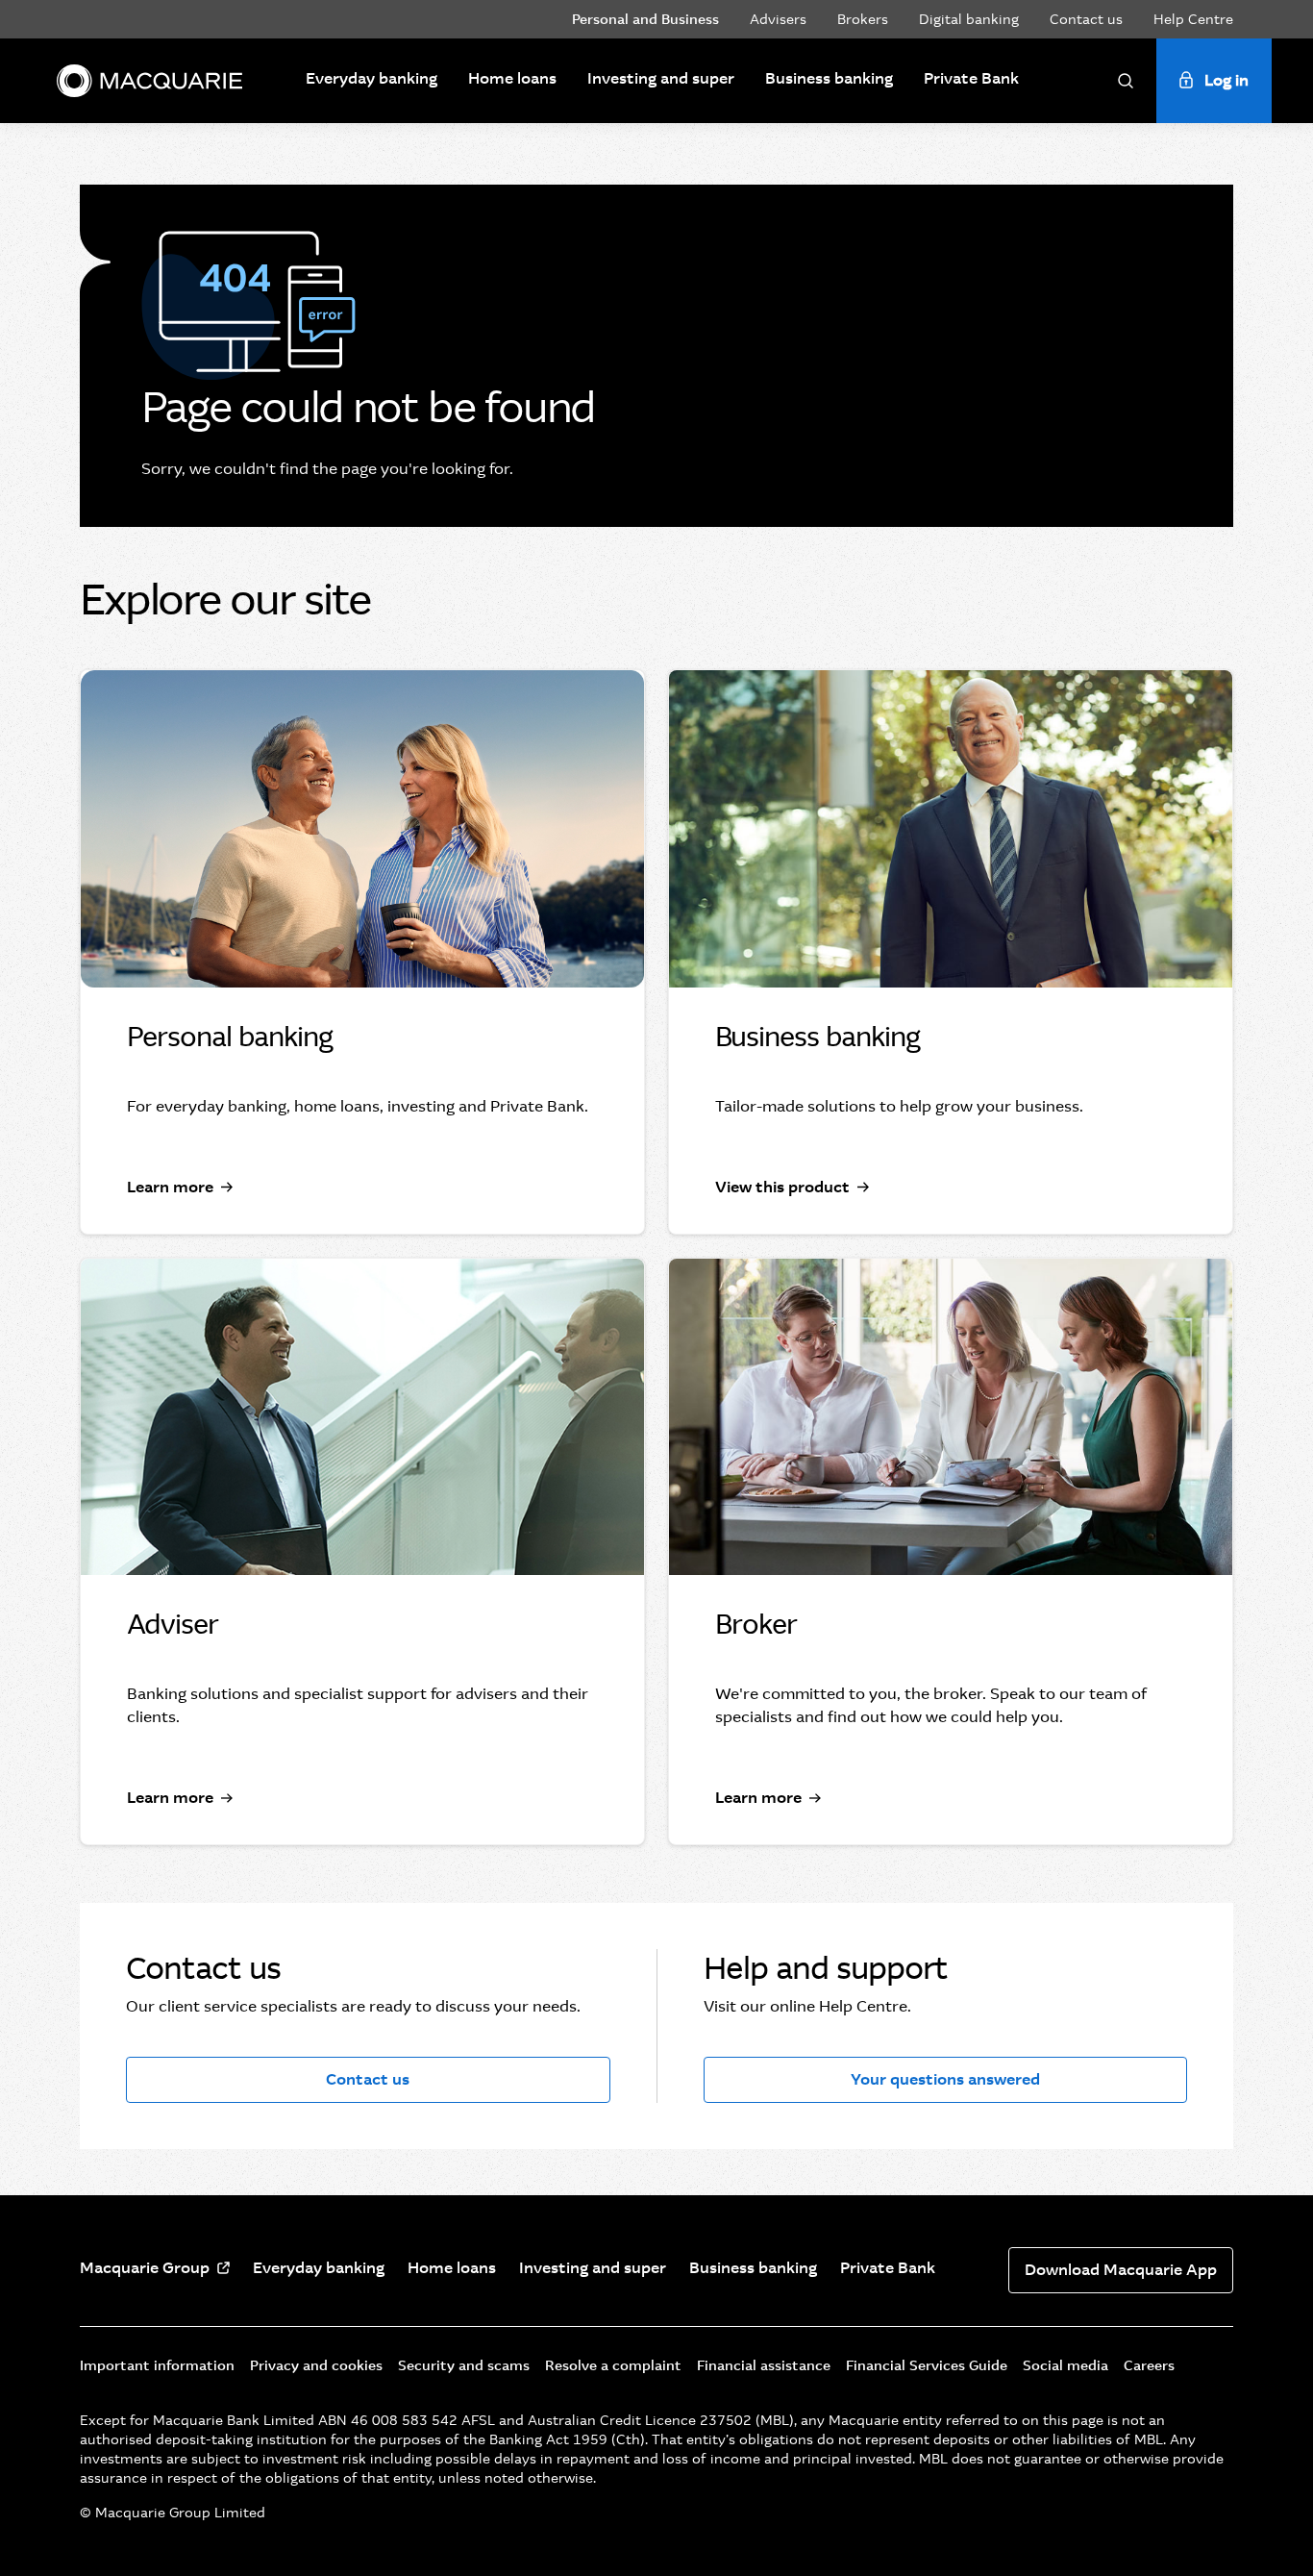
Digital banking (969, 19)
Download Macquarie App (1121, 2270)
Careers (1149, 2365)
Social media (1065, 2365)
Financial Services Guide (927, 2365)
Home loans (512, 78)
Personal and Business (645, 19)
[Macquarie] (149, 81)
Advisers (778, 19)
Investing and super (661, 78)
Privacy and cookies (316, 2365)
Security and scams (464, 2365)
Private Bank (971, 78)
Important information (157, 2365)
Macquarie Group (145, 2268)
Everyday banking (372, 78)
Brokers (863, 19)
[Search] (1126, 81)
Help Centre (1193, 19)
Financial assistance (764, 2365)
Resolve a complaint (613, 2365)
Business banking (829, 78)
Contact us (1086, 19)
